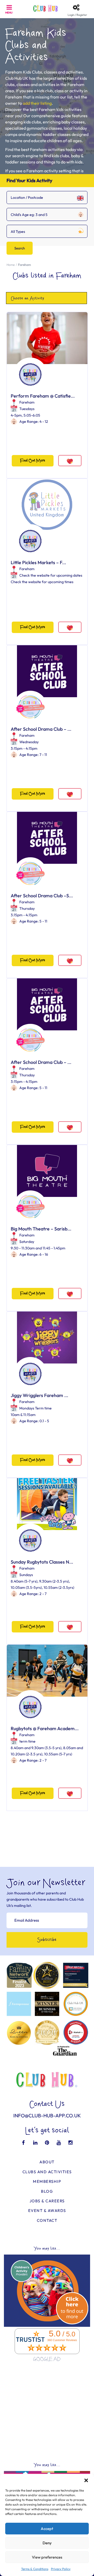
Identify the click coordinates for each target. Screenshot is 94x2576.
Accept (47, 2529)
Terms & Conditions (35, 2569)
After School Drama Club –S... (42, 896)
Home (11, 265)
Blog (47, 2191)
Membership (47, 2181)
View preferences (47, 2557)
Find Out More (33, 461)
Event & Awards (47, 2211)
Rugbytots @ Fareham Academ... (45, 1728)
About (47, 2162)
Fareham (27, 402)
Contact (47, 2220)
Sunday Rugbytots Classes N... (42, 1562)
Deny (47, 2543)
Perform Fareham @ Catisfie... (43, 396)
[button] (86, 2480)
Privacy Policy (61, 2569)
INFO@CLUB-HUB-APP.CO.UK (47, 2116)
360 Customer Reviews (62, 2340)
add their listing (37, 103)
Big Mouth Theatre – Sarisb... (41, 1229)
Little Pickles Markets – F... (38, 562)
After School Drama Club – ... (41, 729)
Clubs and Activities (47, 2172)
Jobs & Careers (47, 2201)
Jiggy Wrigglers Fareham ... (39, 1395)
